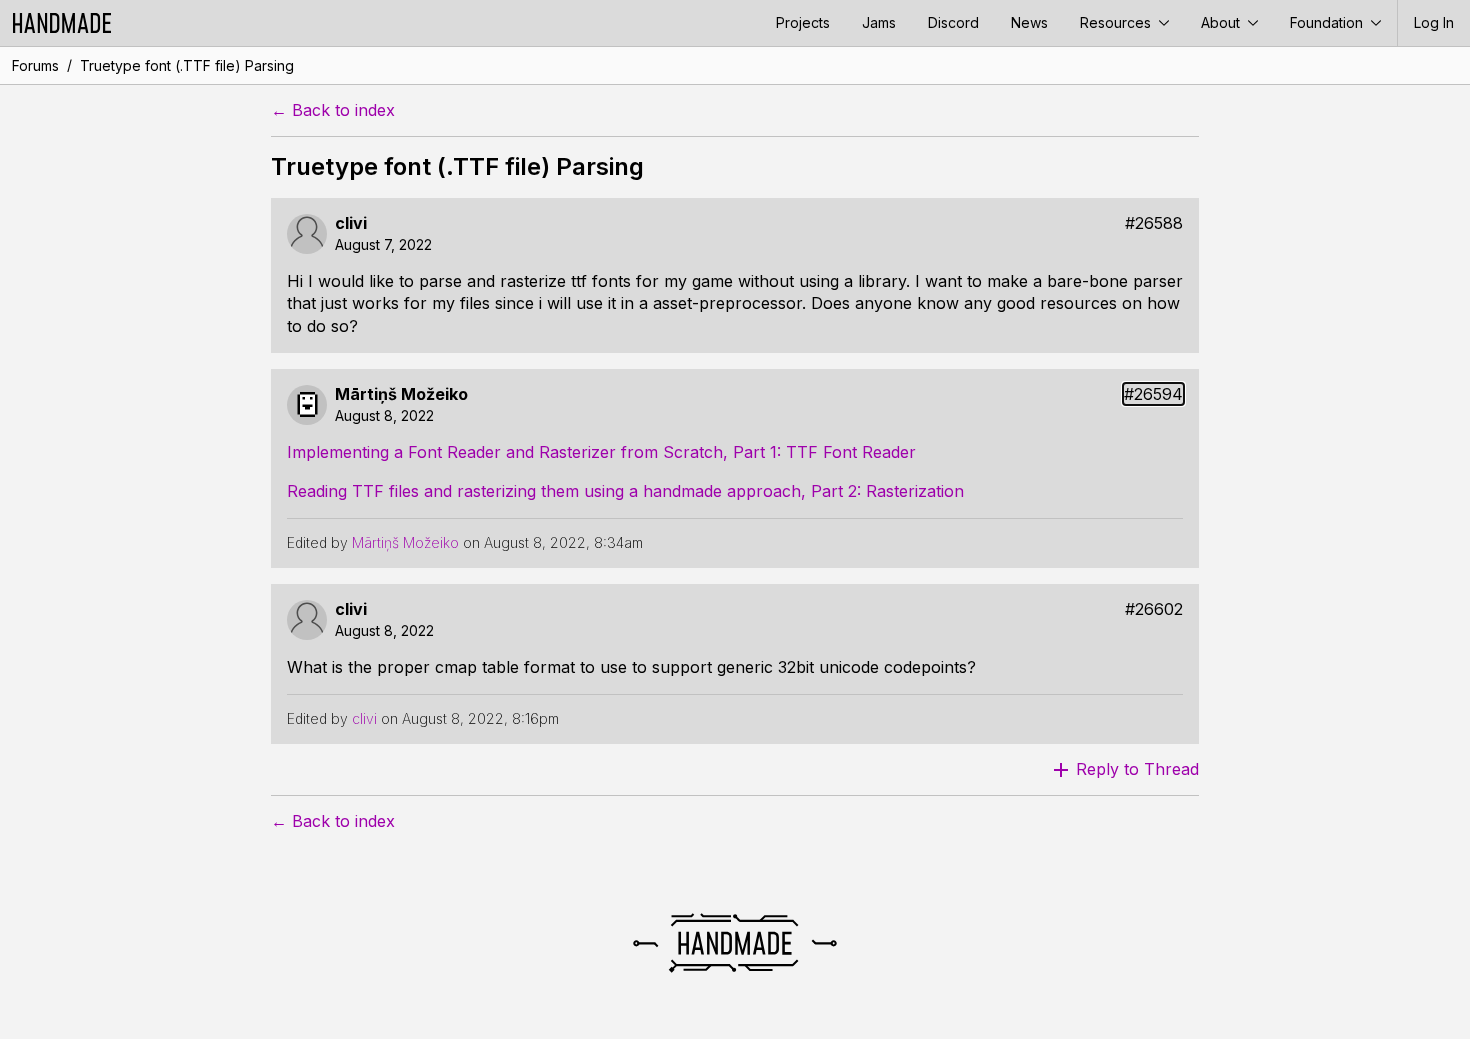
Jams (879, 22)
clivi (351, 223)
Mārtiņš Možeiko (401, 394)
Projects (803, 22)
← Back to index (333, 110)
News (1029, 22)
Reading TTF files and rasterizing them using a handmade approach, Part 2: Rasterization (625, 491)
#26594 (1153, 394)
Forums (35, 65)
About (1222, 22)
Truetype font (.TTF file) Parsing (187, 65)
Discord (953, 22)
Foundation (1328, 22)
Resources (1117, 22)
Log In (1434, 22)
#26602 (1154, 609)
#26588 (1154, 223)
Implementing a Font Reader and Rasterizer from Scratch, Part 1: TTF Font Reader (601, 452)
